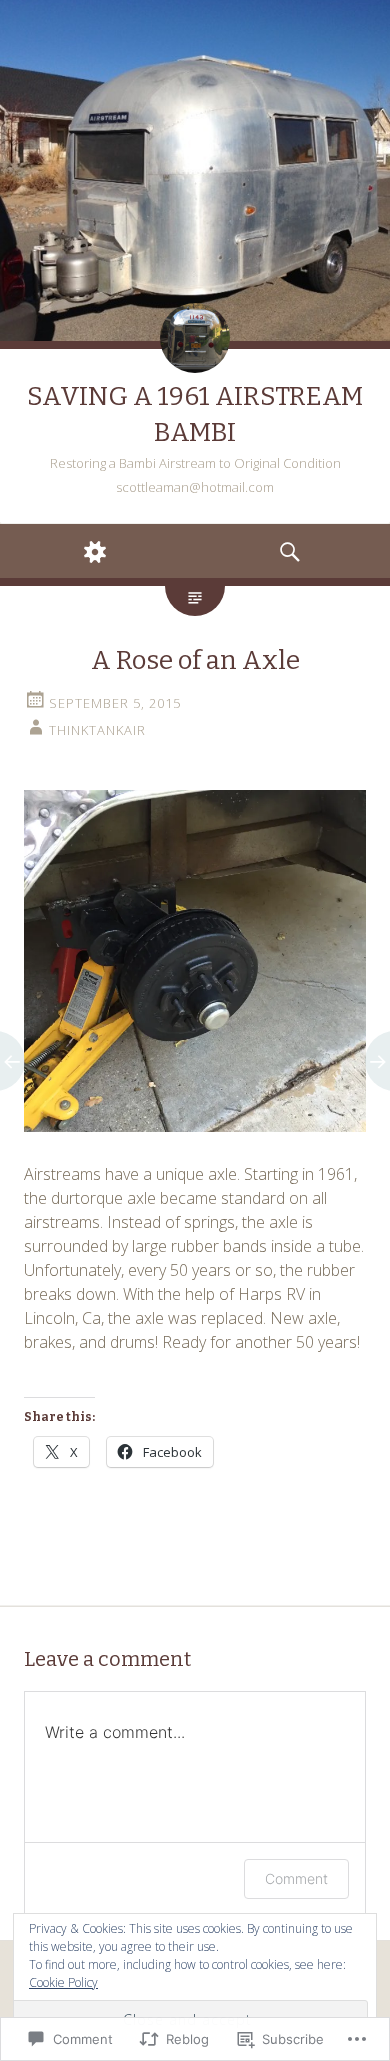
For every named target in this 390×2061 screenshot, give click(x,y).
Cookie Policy (63, 1982)
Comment (296, 1878)
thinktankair (97, 730)
